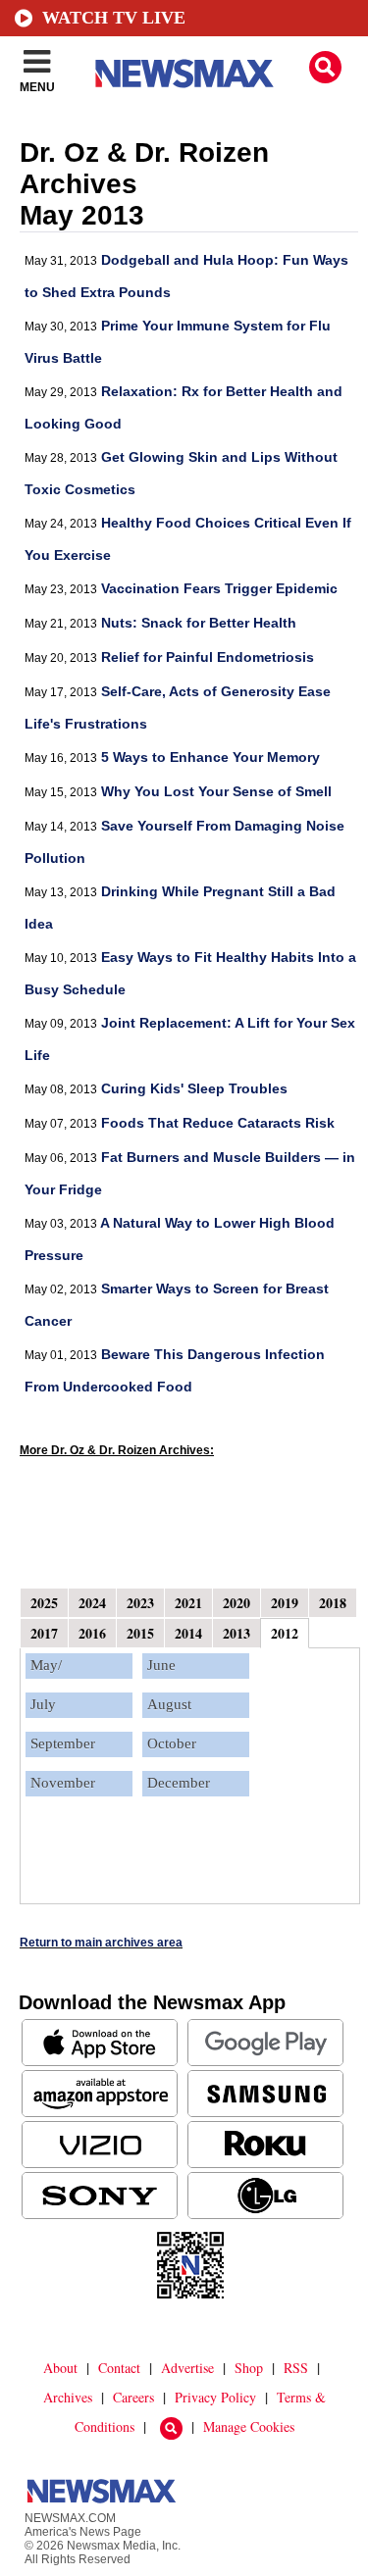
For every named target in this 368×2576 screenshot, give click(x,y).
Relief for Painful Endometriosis (208, 657)
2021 (188, 1603)
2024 (92, 1603)
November (63, 1783)
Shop (249, 2368)
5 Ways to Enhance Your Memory (210, 757)
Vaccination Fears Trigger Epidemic (219, 588)
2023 (140, 1603)
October (172, 1743)
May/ (46, 1665)
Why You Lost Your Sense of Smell (216, 791)
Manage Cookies (249, 2426)
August (169, 1704)
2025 (44, 1603)
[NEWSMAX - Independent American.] (184, 74)
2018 (333, 1603)
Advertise (187, 2368)
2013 (237, 1633)
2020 (237, 1603)
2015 (140, 1633)
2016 (92, 1633)
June (161, 1665)
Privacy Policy (215, 2397)
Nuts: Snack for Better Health (199, 623)
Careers (133, 2397)
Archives (68, 2397)
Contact (119, 2368)
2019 (285, 1603)
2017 (44, 1633)
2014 (188, 1633)
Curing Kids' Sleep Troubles (194, 1088)
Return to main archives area (101, 1943)
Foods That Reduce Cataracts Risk (218, 1123)
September (63, 1743)
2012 (285, 1633)
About (60, 2368)
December (179, 1783)
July (43, 1704)
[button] (325, 67)
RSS (296, 2368)
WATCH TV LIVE (114, 18)
